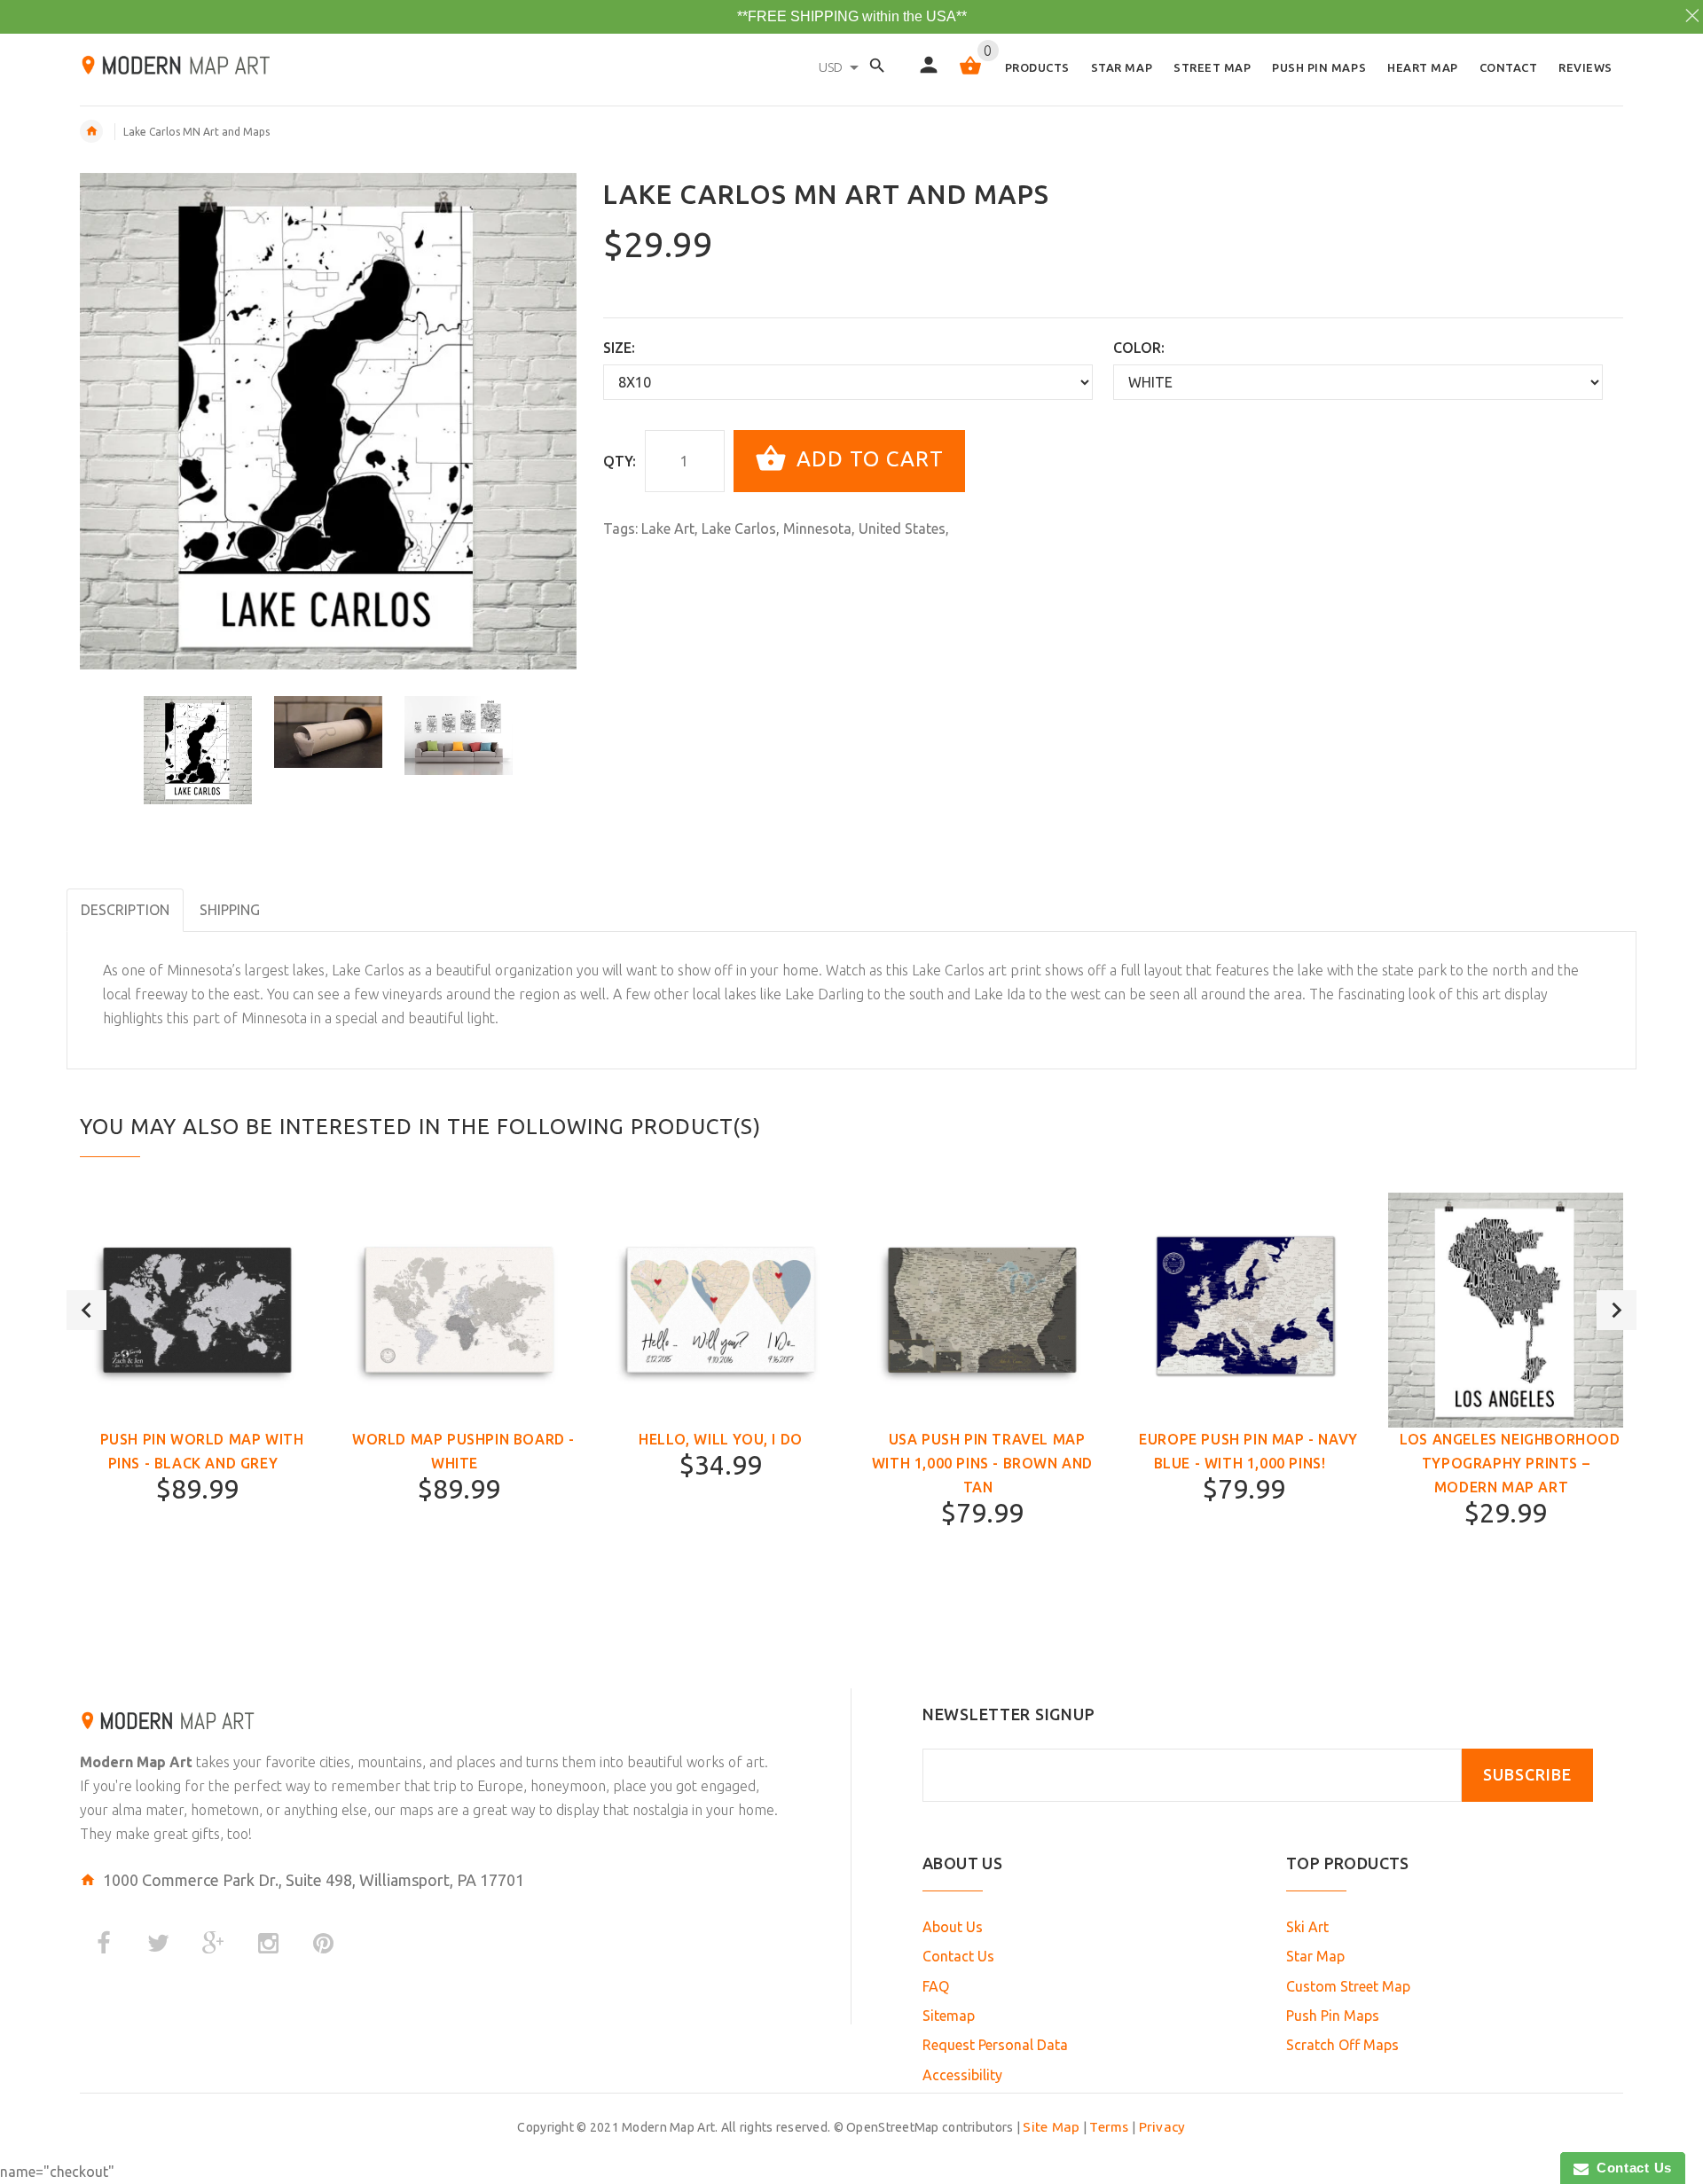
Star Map (1315, 1956)
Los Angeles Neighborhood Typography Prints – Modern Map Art (1510, 1463)
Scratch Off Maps (1342, 2045)
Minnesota (817, 528)
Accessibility (962, 2075)
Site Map (1051, 2127)
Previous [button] (86, 1310)
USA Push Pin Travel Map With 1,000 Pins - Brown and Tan (982, 1463)
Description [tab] (125, 910)
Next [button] (1617, 1310)
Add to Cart (867, 459)
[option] (198, 750)
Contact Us (958, 1956)
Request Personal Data (995, 2045)
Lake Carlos (739, 528)
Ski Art (1307, 1927)
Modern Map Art (136, 1762)
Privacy (1162, 2127)
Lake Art (668, 528)
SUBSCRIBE (1527, 1775)
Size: (619, 348)
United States (902, 528)
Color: (1139, 348)
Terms (1109, 2127)
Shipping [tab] (230, 910)
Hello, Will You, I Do (721, 1439)
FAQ (936, 1986)
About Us (953, 1927)
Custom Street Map (1348, 1986)
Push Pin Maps (1333, 2016)
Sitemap (949, 2016)
